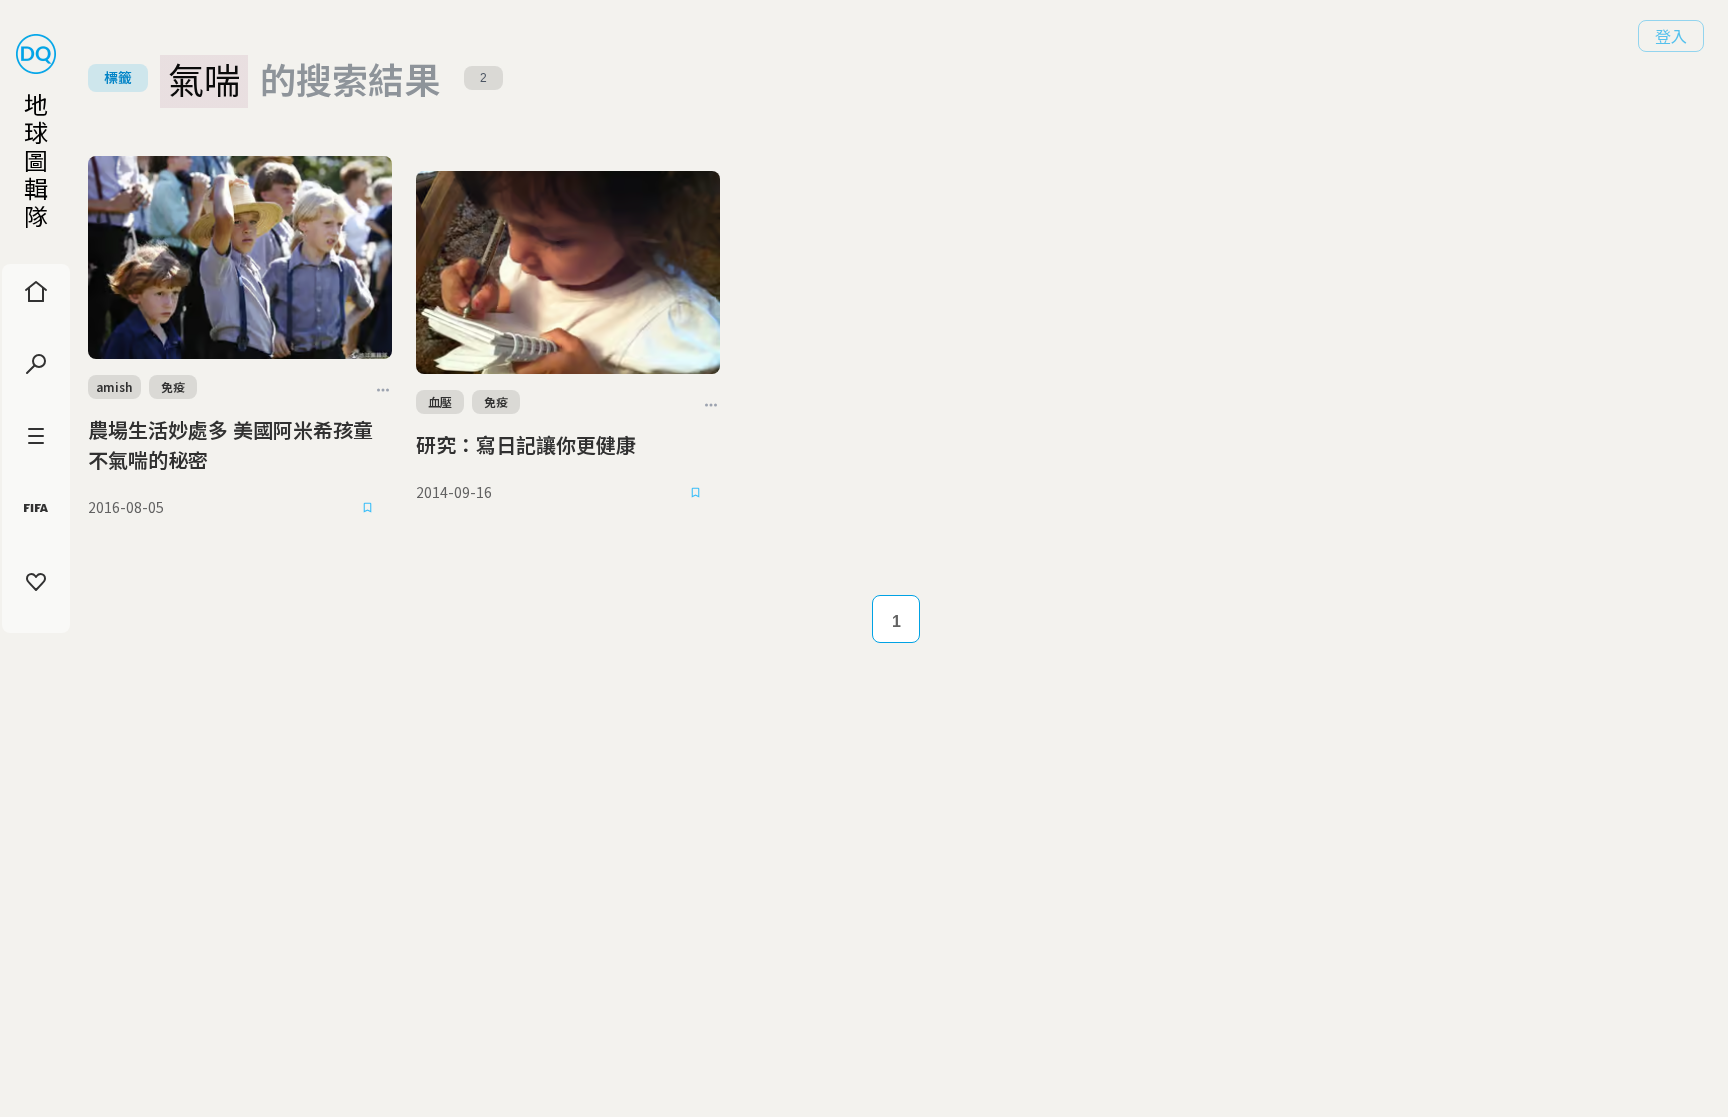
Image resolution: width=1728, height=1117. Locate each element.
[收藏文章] (368, 507)
